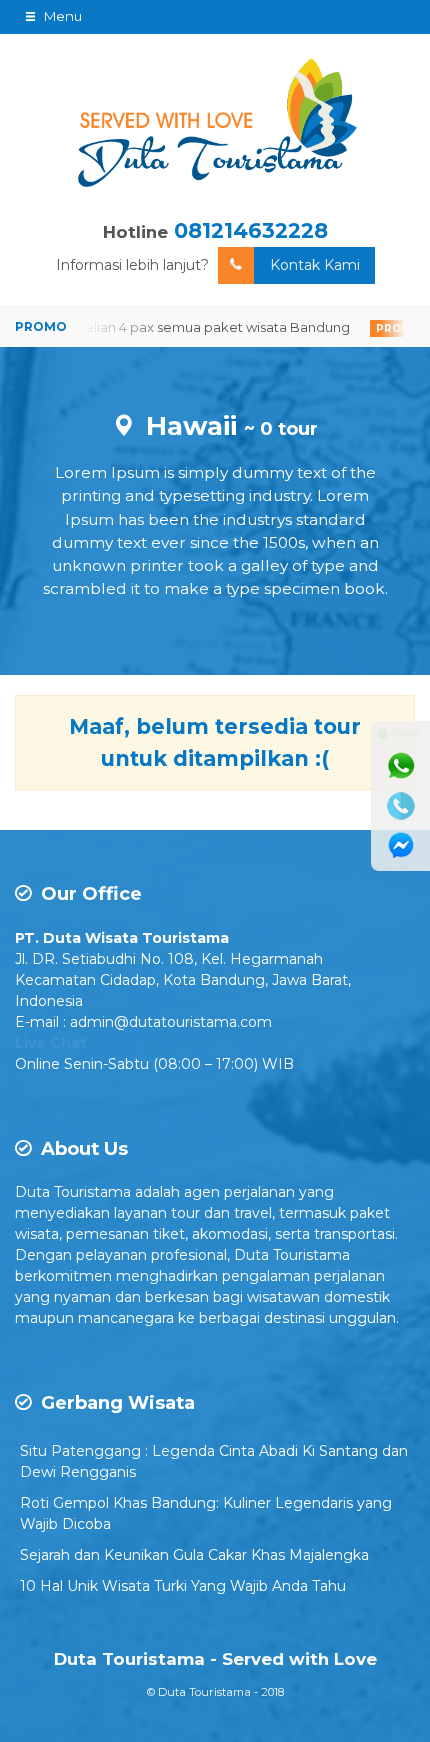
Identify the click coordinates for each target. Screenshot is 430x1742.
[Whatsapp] (401, 766)
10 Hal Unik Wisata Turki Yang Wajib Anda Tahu (183, 1586)
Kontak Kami (315, 265)
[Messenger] (401, 846)
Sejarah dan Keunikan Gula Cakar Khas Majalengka (194, 1555)
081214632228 (251, 230)
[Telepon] (401, 806)
